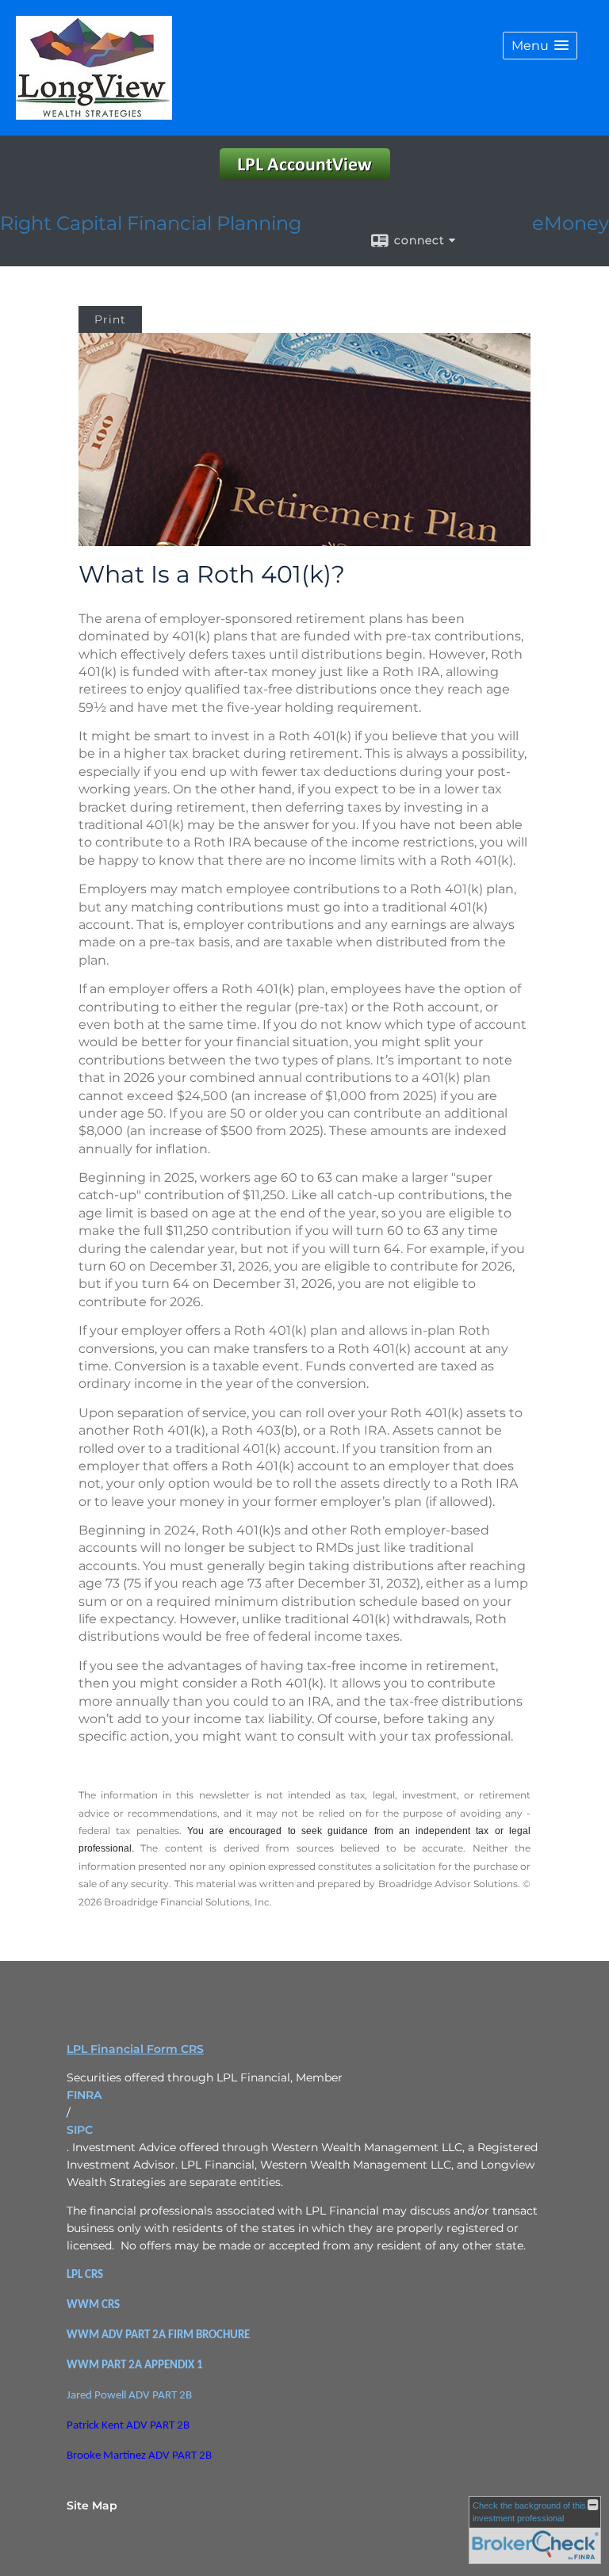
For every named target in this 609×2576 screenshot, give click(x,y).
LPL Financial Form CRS (135, 2049)
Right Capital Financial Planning (151, 223)
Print (110, 319)
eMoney (571, 223)
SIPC (80, 2130)
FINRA (84, 2095)
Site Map (92, 2505)
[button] (540, 46)
